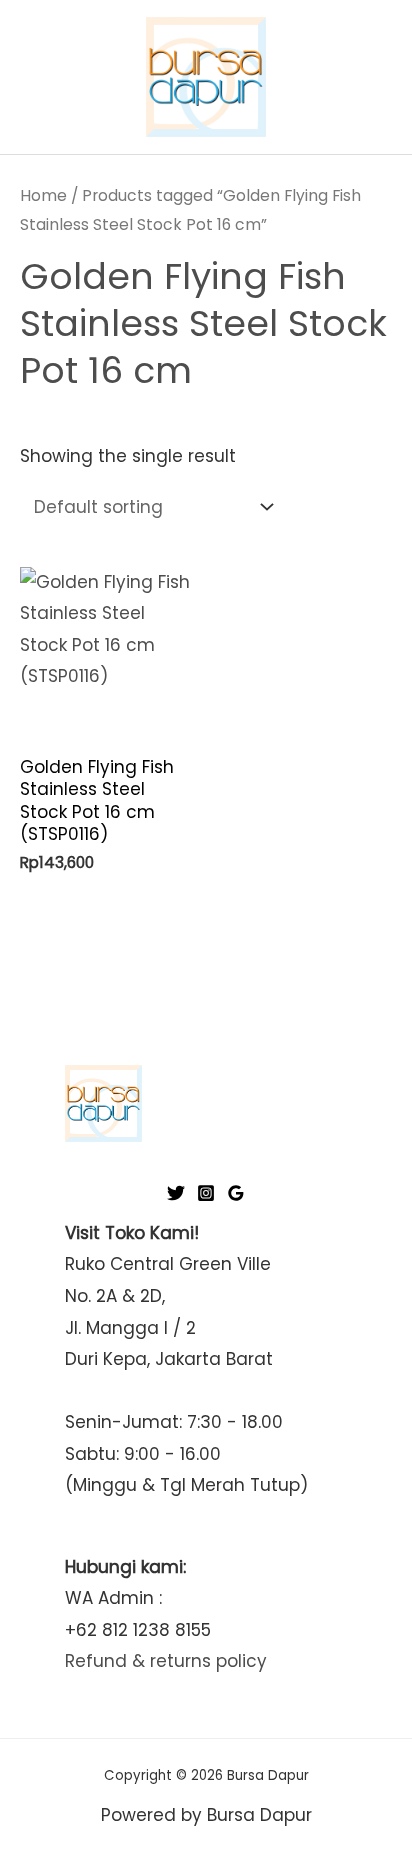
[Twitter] (176, 1193)
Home (43, 195)
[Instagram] (206, 1193)
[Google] (236, 1193)
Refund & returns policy (166, 1661)
